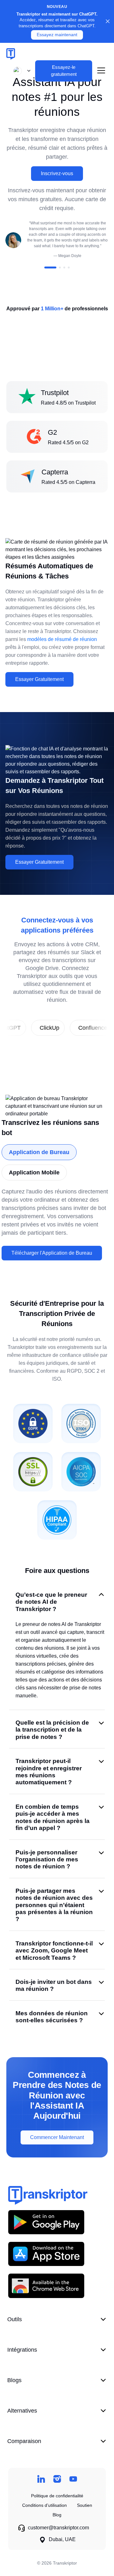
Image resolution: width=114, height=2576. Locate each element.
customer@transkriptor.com (58, 2528)
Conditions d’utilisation (44, 2505)
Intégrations (22, 2350)
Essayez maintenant (57, 35)
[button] (21, 71)
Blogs (14, 2380)
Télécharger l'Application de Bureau (52, 1253)
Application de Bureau (39, 1152)
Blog (57, 2515)
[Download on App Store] (46, 2254)
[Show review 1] (50, 268)
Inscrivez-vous (57, 173)
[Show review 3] (64, 268)
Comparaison (24, 2441)
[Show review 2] (60, 268)
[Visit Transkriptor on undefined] (41, 2479)
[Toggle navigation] (101, 71)
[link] (29, 1028)
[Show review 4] (69, 268)
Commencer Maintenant (57, 2137)
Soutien (85, 2505)
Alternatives (22, 2411)
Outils (15, 2319)
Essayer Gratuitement (39, 679)
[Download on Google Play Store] (46, 2222)
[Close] (108, 21)
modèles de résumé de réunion (62, 639)
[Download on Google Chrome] (46, 2285)
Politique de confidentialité (57, 2496)
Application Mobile (34, 1172)
